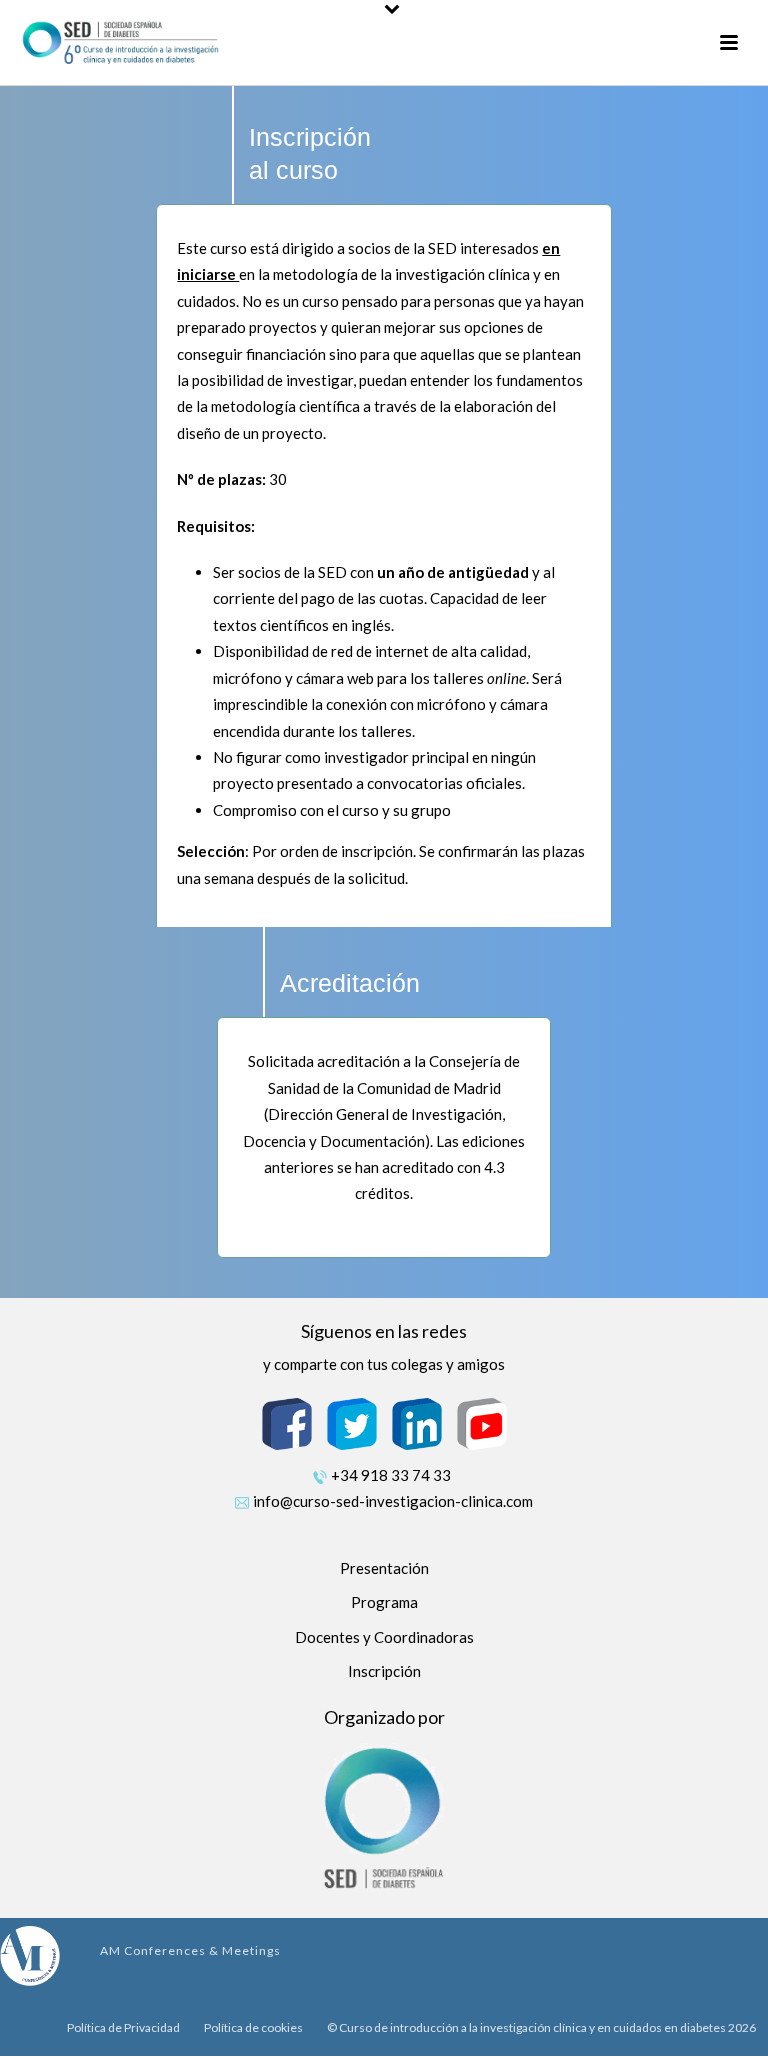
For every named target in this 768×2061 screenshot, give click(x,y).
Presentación (384, 1568)
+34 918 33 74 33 (391, 1475)
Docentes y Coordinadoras (384, 1637)
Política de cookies (253, 2027)
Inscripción (384, 1671)
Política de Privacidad (123, 2027)
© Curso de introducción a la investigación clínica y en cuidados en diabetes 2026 (541, 2027)
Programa (384, 1602)
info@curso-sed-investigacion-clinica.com (393, 1501)
